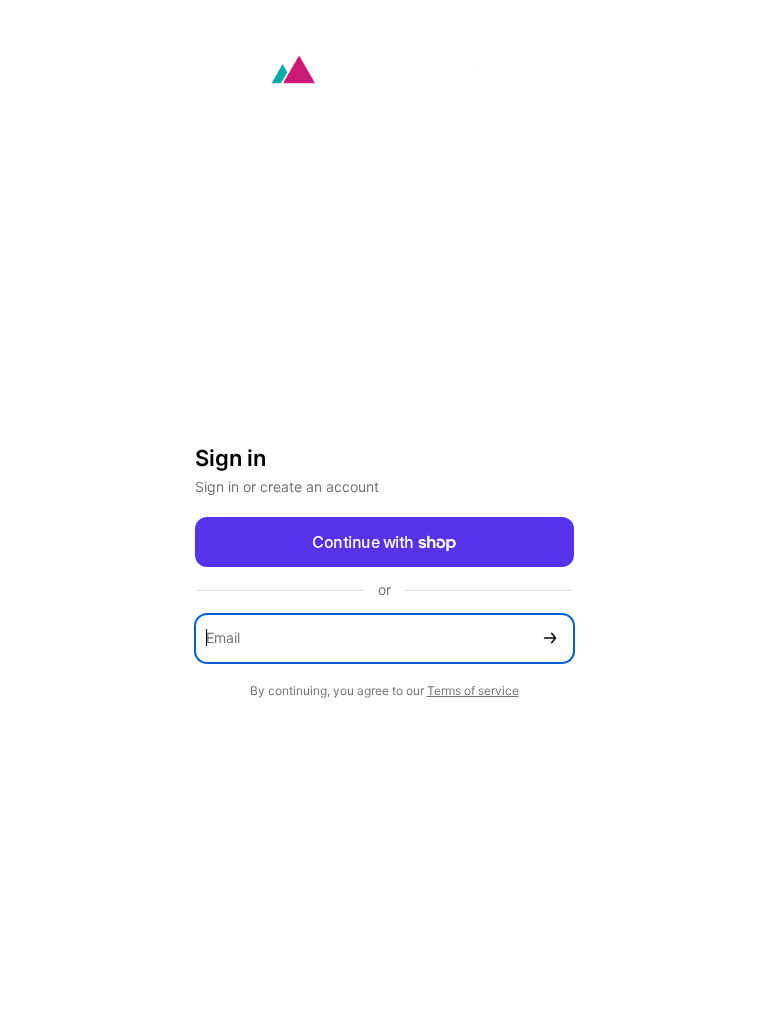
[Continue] (550, 638)
